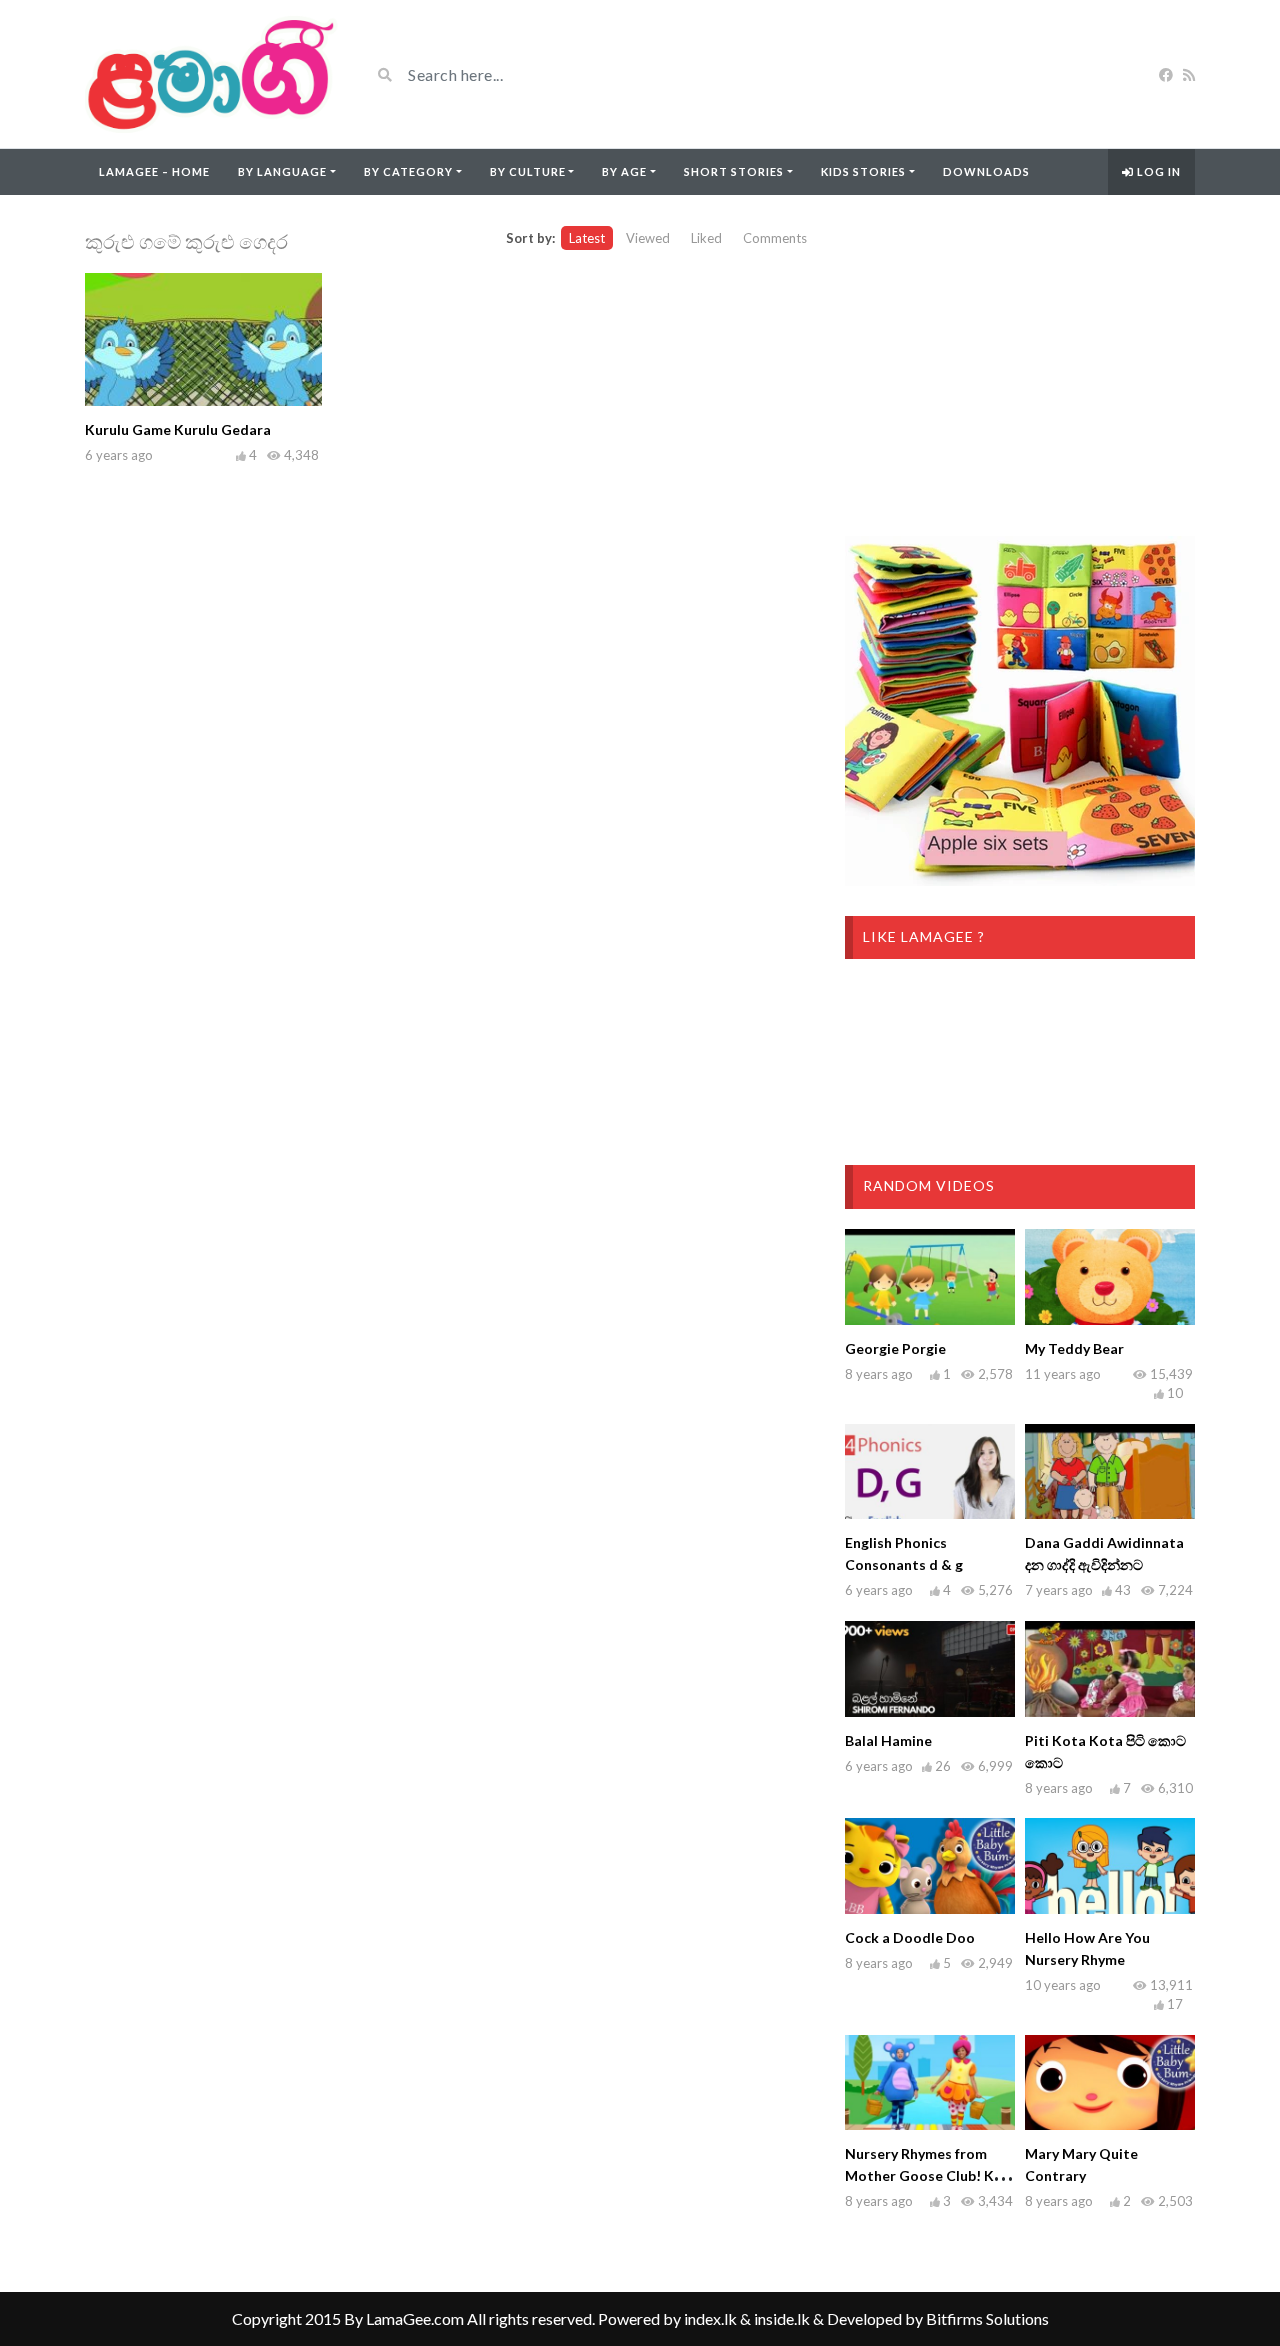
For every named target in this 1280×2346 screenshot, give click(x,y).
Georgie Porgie (895, 1348)
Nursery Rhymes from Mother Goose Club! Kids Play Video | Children (929, 2175)
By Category (408, 171)
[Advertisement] (1020, 366)
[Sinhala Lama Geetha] (212, 74)
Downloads (986, 171)
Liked (706, 238)
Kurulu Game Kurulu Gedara (178, 429)
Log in (1157, 171)
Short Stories (734, 171)
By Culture (528, 171)
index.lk (710, 2318)
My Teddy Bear (1074, 1348)
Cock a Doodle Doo (910, 1937)
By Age (624, 171)
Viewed (648, 238)
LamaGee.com (415, 2318)
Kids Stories (863, 171)
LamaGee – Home (154, 171)
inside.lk (782, 2318)
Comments (775, 238)
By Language (282, 171)
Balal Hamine (888, 1740)
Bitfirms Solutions (987, 2318)
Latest (587, 238)
